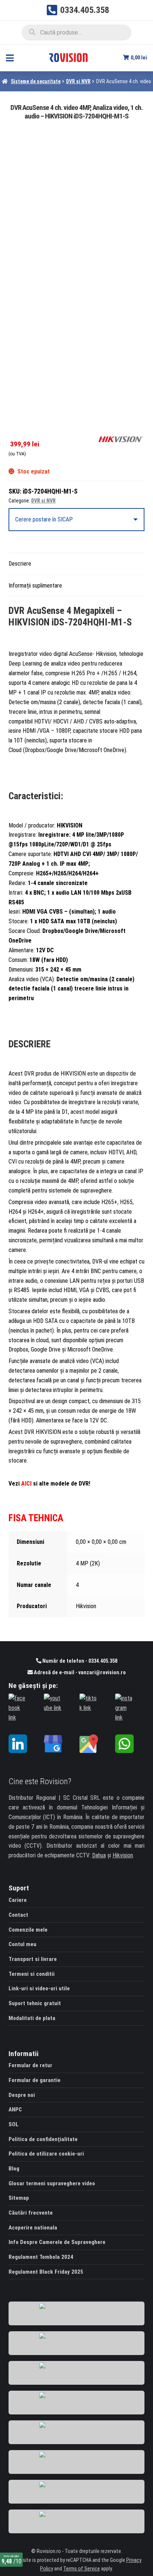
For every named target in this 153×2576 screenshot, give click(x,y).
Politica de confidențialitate (43, 2139)
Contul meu (22, 1944)
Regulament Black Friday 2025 (46, 2272)
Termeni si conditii (32, 1974)
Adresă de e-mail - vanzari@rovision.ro (79, 1673)
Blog (14, 2169)
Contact (18, 1915)
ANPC (15, 2110)
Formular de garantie (35, 2080)
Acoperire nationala (33, 2228)
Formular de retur (30, 2065)
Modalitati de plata (32, 2018)
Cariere (18, 1900)
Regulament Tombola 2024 (41, 2257)
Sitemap (19, 2198)
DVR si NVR (78, 81)
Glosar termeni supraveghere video (52, 2183)
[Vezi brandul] (121, 439)
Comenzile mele (28, 1930)
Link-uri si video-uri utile (39, 1988)
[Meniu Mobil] (10, 58)
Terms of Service (82, 2569)
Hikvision (123, 1855)
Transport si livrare (33, 1959)
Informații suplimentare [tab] (35, 586)
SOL (14, 2124)
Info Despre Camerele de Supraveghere (57, 2242)
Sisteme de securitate (36, 81)
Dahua (99, 1855)
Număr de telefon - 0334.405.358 (79, 1661)
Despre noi (22, 2095)
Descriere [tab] (20, 564)
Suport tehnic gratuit (35, 2003)
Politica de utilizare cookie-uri (46, 2154)
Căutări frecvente (31, 2213)
